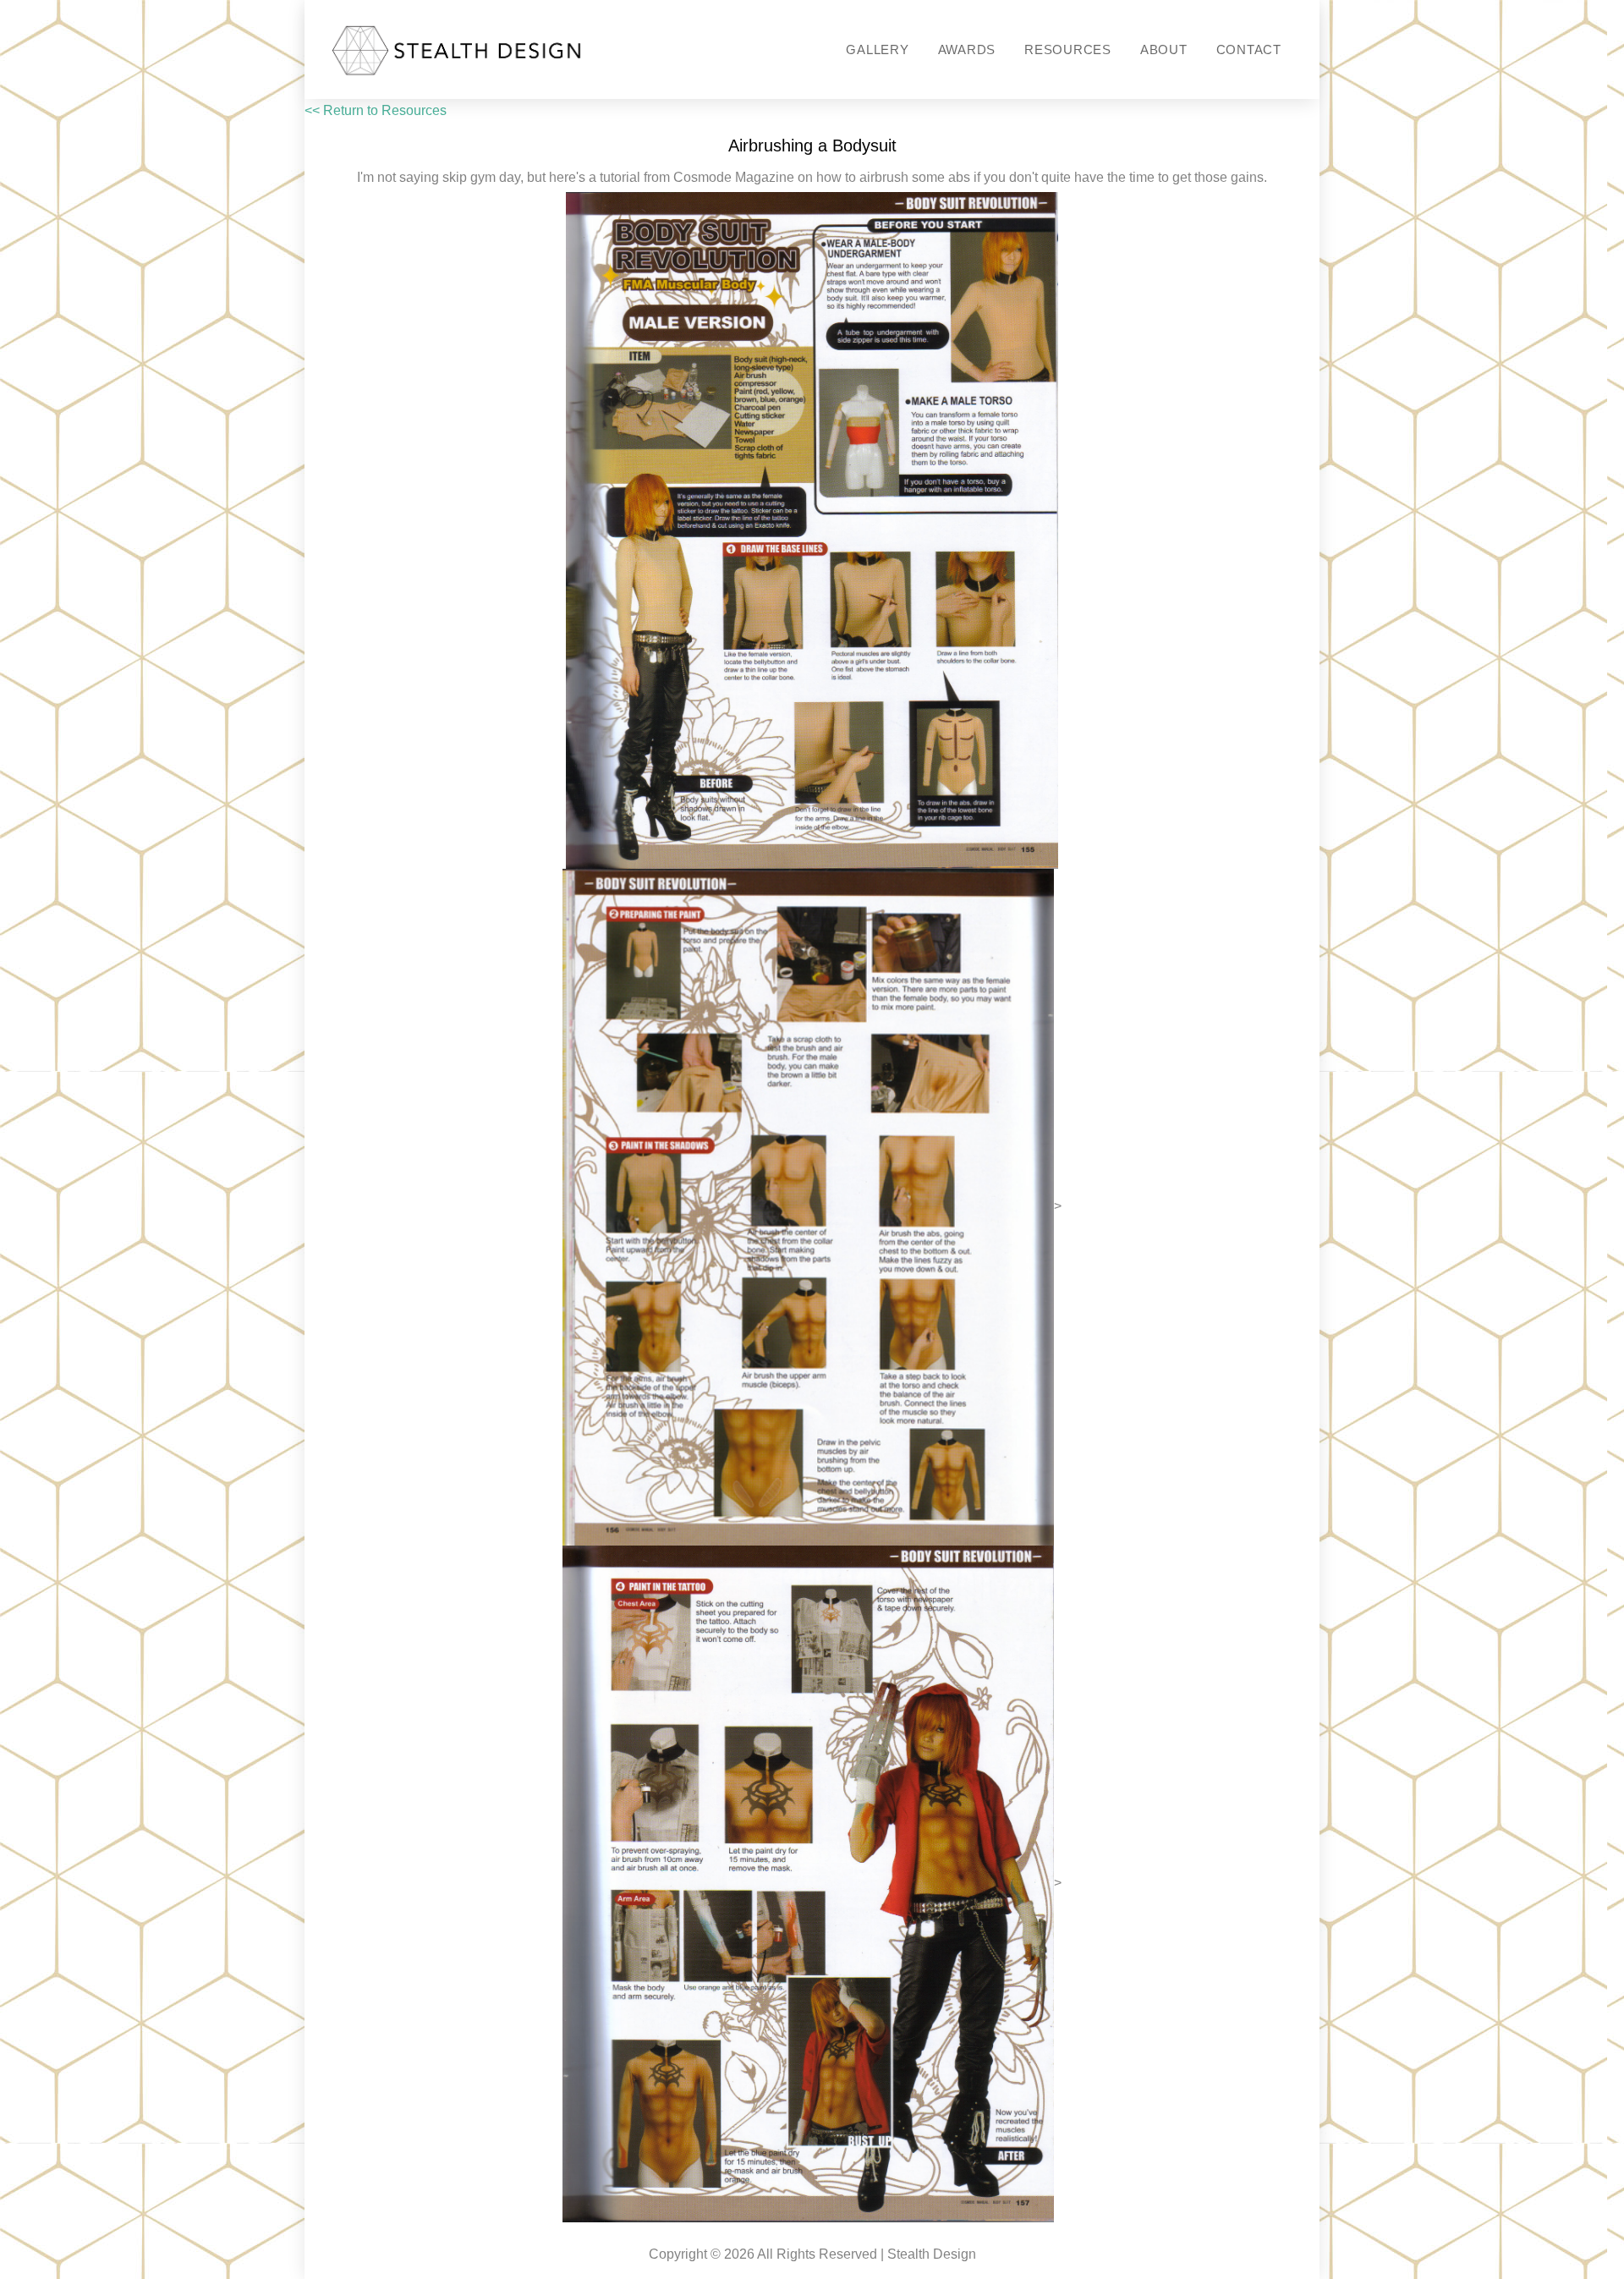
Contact (1249, 49)
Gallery (877, 49)
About (1164, 49)
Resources (1068, 49)
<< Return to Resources (376, 110)
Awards (967, 49)
